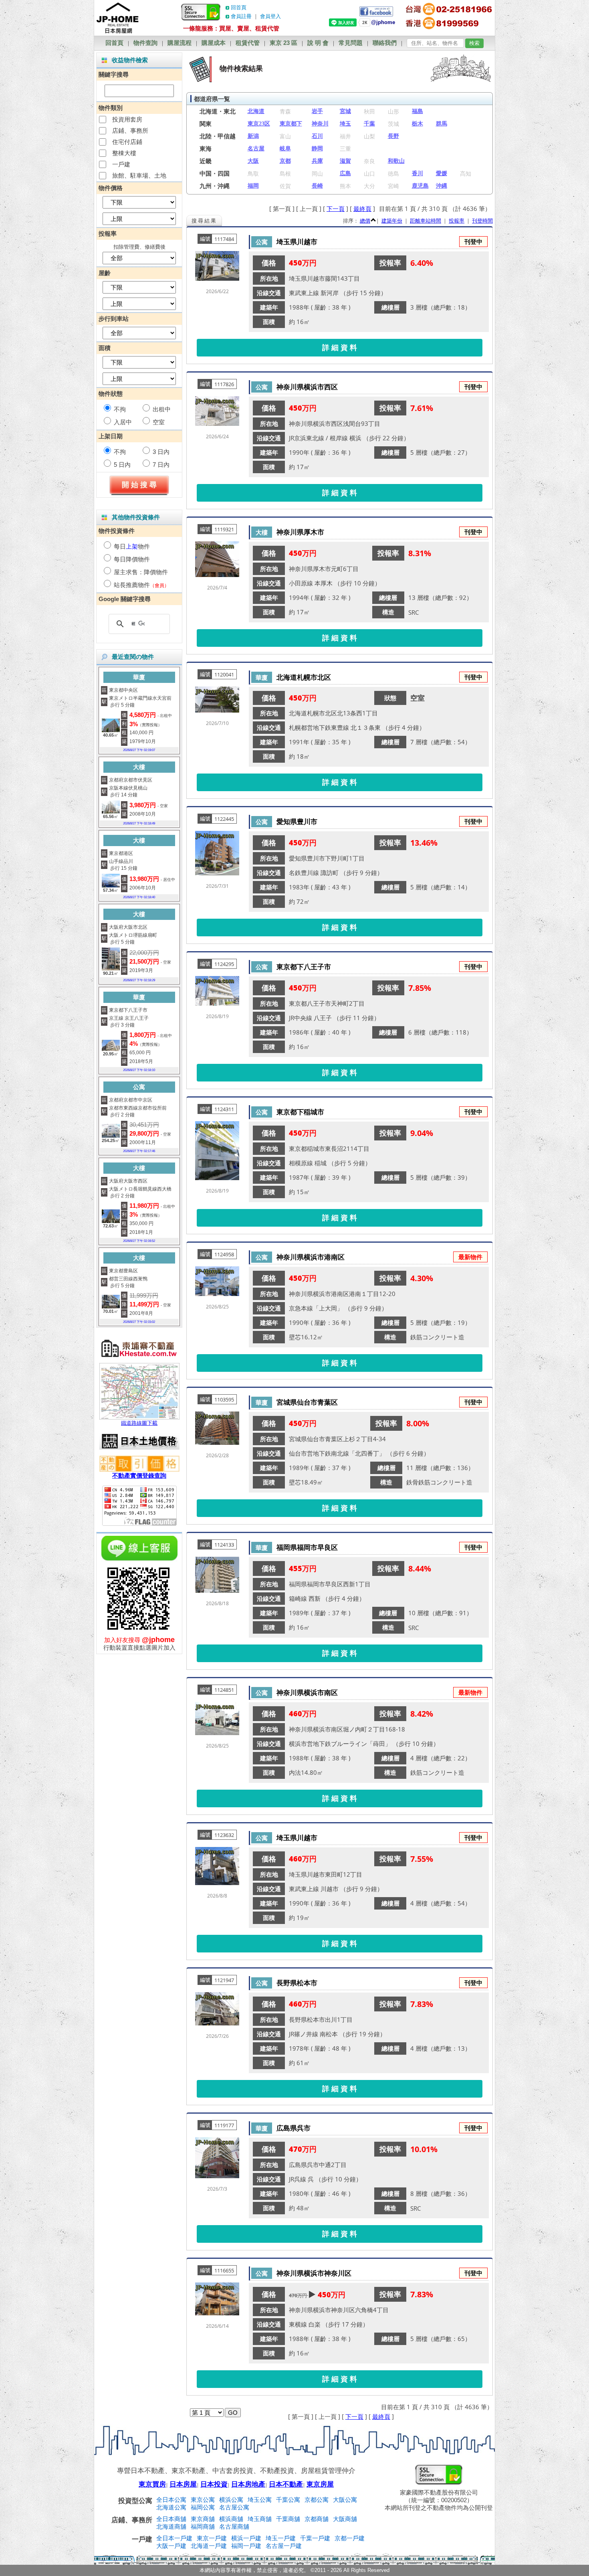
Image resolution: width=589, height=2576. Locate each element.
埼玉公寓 (260, 2500)
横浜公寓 (231, 2500)
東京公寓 (203, 2500)
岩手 (317, 111)
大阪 (253, 161)
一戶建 (121, 164)
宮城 (345, 111)
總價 (365, 221)
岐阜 (285, 149)
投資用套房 (127, 119)
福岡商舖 (203, 2526)
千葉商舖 (288, 2519)
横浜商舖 (231, 2519)
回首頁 (239, 7)
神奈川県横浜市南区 (307, 1692)
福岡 (253, 186)
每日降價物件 (132, 559)
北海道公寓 (171, 2507)
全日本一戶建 (174, 2538)
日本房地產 (248, 2484)
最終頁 (362, 209)
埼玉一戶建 (281, 2538)
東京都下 (291, 124)
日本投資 (214, 2484)
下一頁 (336, 209)
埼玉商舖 (260, 2519)
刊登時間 (482, 221)
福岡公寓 (203, 2507)
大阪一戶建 (171, 2546)
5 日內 (122, 465)
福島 (418, 111)
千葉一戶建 (315, 2538)
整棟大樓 (124, 153)
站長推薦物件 (132, 585)
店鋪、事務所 (130, 131)
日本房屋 (183, 2484)
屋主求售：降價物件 (141, 572)
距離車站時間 (426, 221)
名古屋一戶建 (284, 2546)
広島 (345, 173)
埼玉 (345, 124)
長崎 (317, 186)
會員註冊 (241, 16)
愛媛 (442, 173)
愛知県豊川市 (297, 821)
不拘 (120, 409)
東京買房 (152, 2484)
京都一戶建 (350, 2538)
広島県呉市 (293, 2128)
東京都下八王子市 (304, 967)
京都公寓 (317, 2500)
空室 (159, 422)
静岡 (317, 149)
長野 (393, 136)
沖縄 (442, 186)
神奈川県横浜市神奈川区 (314, 2273)
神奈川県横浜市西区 (307, 387)
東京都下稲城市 (300, 1112)
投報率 (457, 221)
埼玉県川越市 (297, 242)
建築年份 (392, 221)
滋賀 (345, 161)
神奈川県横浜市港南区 (311, 1257)
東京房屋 (320, 2484)
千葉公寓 (288, 2500)
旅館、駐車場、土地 (139, 175)
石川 (317, 136)
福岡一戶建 (246, 2546)
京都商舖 (317, 2519)
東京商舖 (203, 2519)
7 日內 (161, 465)
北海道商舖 (171, 2526)
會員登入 (270, 16)
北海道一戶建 (209, 2546)
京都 (285, 161)
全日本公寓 (171, 2500)
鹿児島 (420, 186)
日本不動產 (286, 2484)
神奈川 (320, 124)
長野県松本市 (297, 1983)
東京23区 (259, 124)
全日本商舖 (171, 2519)
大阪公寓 (345, 2500)
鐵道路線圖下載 (139, 1423)
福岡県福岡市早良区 (307, 1547)
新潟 (253, 136)
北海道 (256, 111)
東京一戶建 (212, 2538)
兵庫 (317, 161)
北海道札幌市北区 (304, 677)
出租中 (162, 409)
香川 (418, 173)
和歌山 (396, 161)
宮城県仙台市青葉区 (307, 1402)
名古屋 (256, 149)
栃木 (418, 124)
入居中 (123, 422)
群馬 (442, 124)
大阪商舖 (345, 2519)
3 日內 (161, 452)
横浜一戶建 (246, 2538)
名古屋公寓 (234, 2507)
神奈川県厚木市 (300, 532)
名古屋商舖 (234, 2526)
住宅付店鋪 (127, 142)
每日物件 (132, 546)
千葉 (369, 124)
